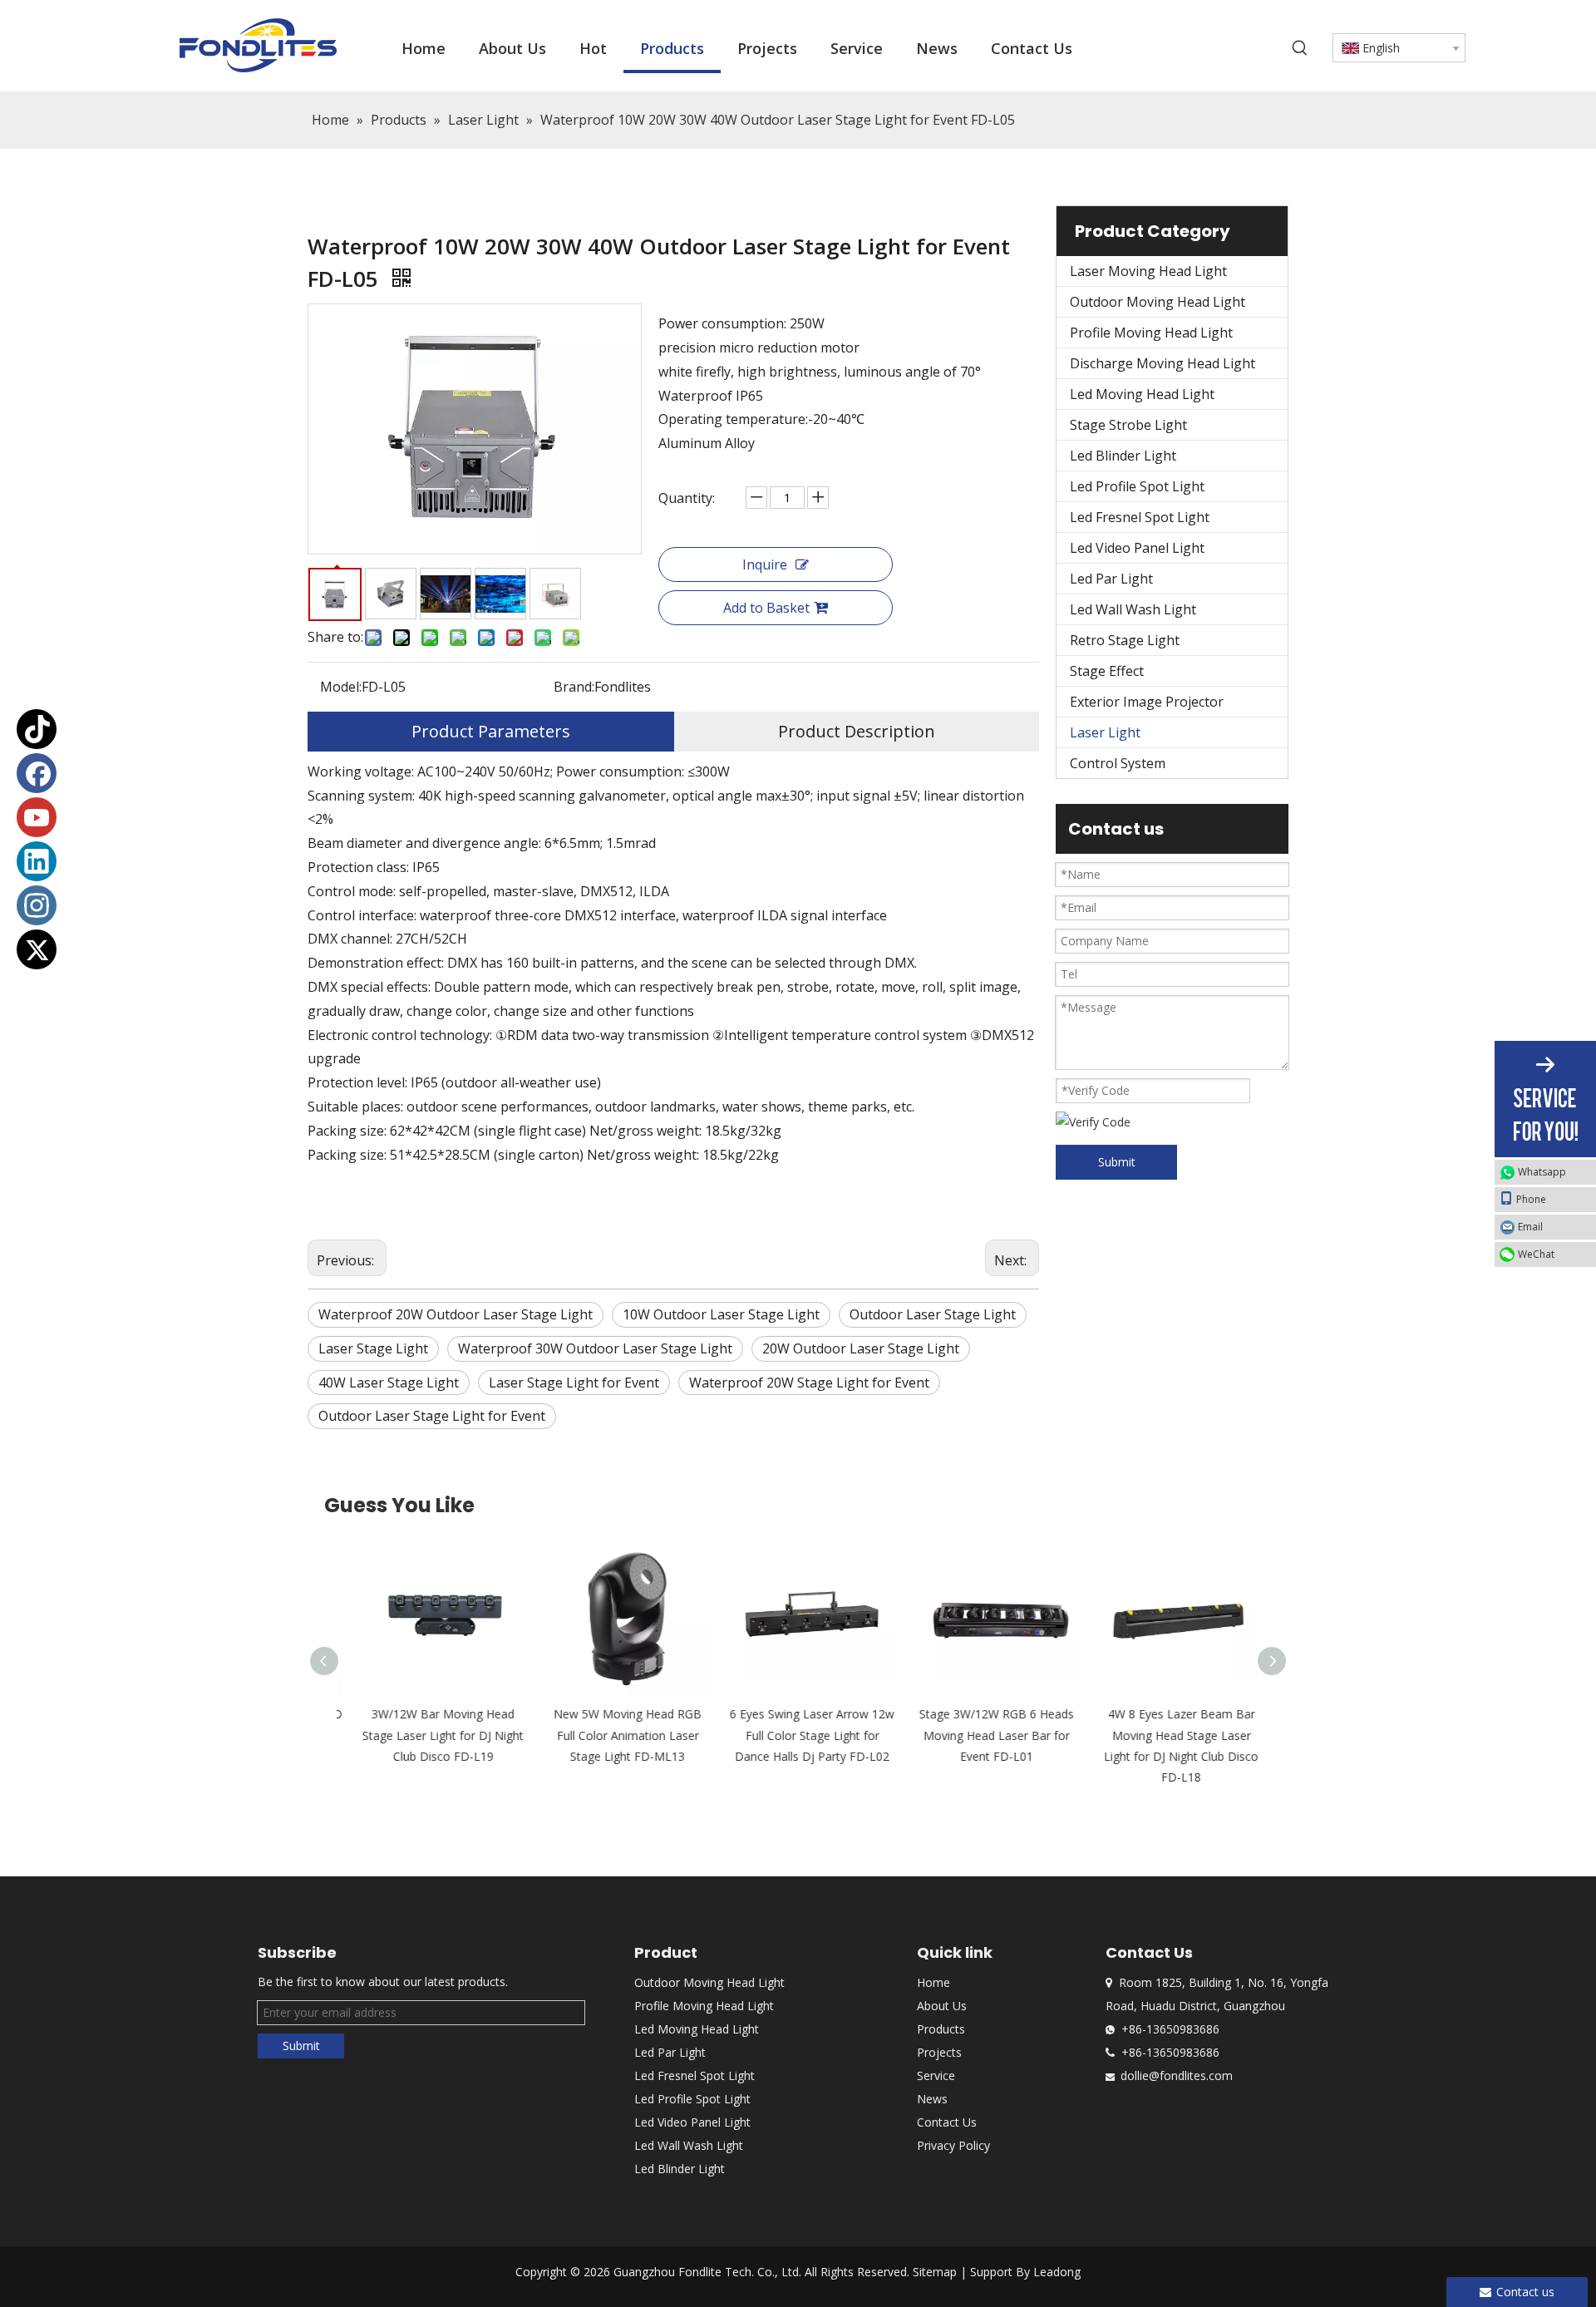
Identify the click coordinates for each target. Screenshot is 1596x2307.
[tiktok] (37, 729)
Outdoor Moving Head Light (1158, 302)
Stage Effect (1107, 671)
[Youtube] (37, 817)
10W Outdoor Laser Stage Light (721, 1314)
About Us (942, 2006)
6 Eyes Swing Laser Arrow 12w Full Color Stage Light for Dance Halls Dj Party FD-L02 (798, 1735)
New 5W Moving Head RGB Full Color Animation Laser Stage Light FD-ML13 (613, 1735)
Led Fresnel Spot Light (1140, 517)
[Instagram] (37, 905)
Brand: (574, 687)
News (932, 2099)
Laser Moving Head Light (1148, 271)
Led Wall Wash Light (1133, 609)
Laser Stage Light (373, 1348)
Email (1530, 1227)
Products (941, 2029)
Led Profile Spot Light (1137, 486)
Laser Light (1105, 732)
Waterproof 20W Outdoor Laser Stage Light (456, 1314)
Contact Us (947, 2122)
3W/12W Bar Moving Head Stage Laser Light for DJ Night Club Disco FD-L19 (429, 1735)
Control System (1118, 763)
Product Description (857, 731)
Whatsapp (1542, 1172)
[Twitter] (37, 949)
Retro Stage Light (1125, 640)
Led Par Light (1111, 579)
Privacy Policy (953, 2145)
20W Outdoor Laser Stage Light (861, 1348)
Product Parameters (491, 731)
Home (933, 1982)
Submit (1117, 1162)
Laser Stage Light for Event (574, 1383)
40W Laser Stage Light (389, 1383)
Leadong (1057, 2272)
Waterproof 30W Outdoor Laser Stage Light (595, 1348)
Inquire (765, 564)
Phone (1531, 1199)
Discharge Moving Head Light (1163, 363)
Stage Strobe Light (1128, 425)
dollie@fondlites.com (1177, 2075)
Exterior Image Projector (1147, 702)
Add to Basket (766, 608)
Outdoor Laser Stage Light (933, 1314)
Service (936, 2075)
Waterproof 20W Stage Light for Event (809, 1383)
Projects (939, 2052)
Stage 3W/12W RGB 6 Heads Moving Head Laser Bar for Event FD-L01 (983, 1735)
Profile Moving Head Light (1151, 333)
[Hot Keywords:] (1300, 48)
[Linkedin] (37, 861)
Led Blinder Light (1123, 456)
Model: (341, 687)
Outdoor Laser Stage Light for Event (432, 1416)
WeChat (1536, 1254)
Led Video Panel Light (1137, 548)
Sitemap (935, 2272)
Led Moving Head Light (1142, 394)
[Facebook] (37, 773)
